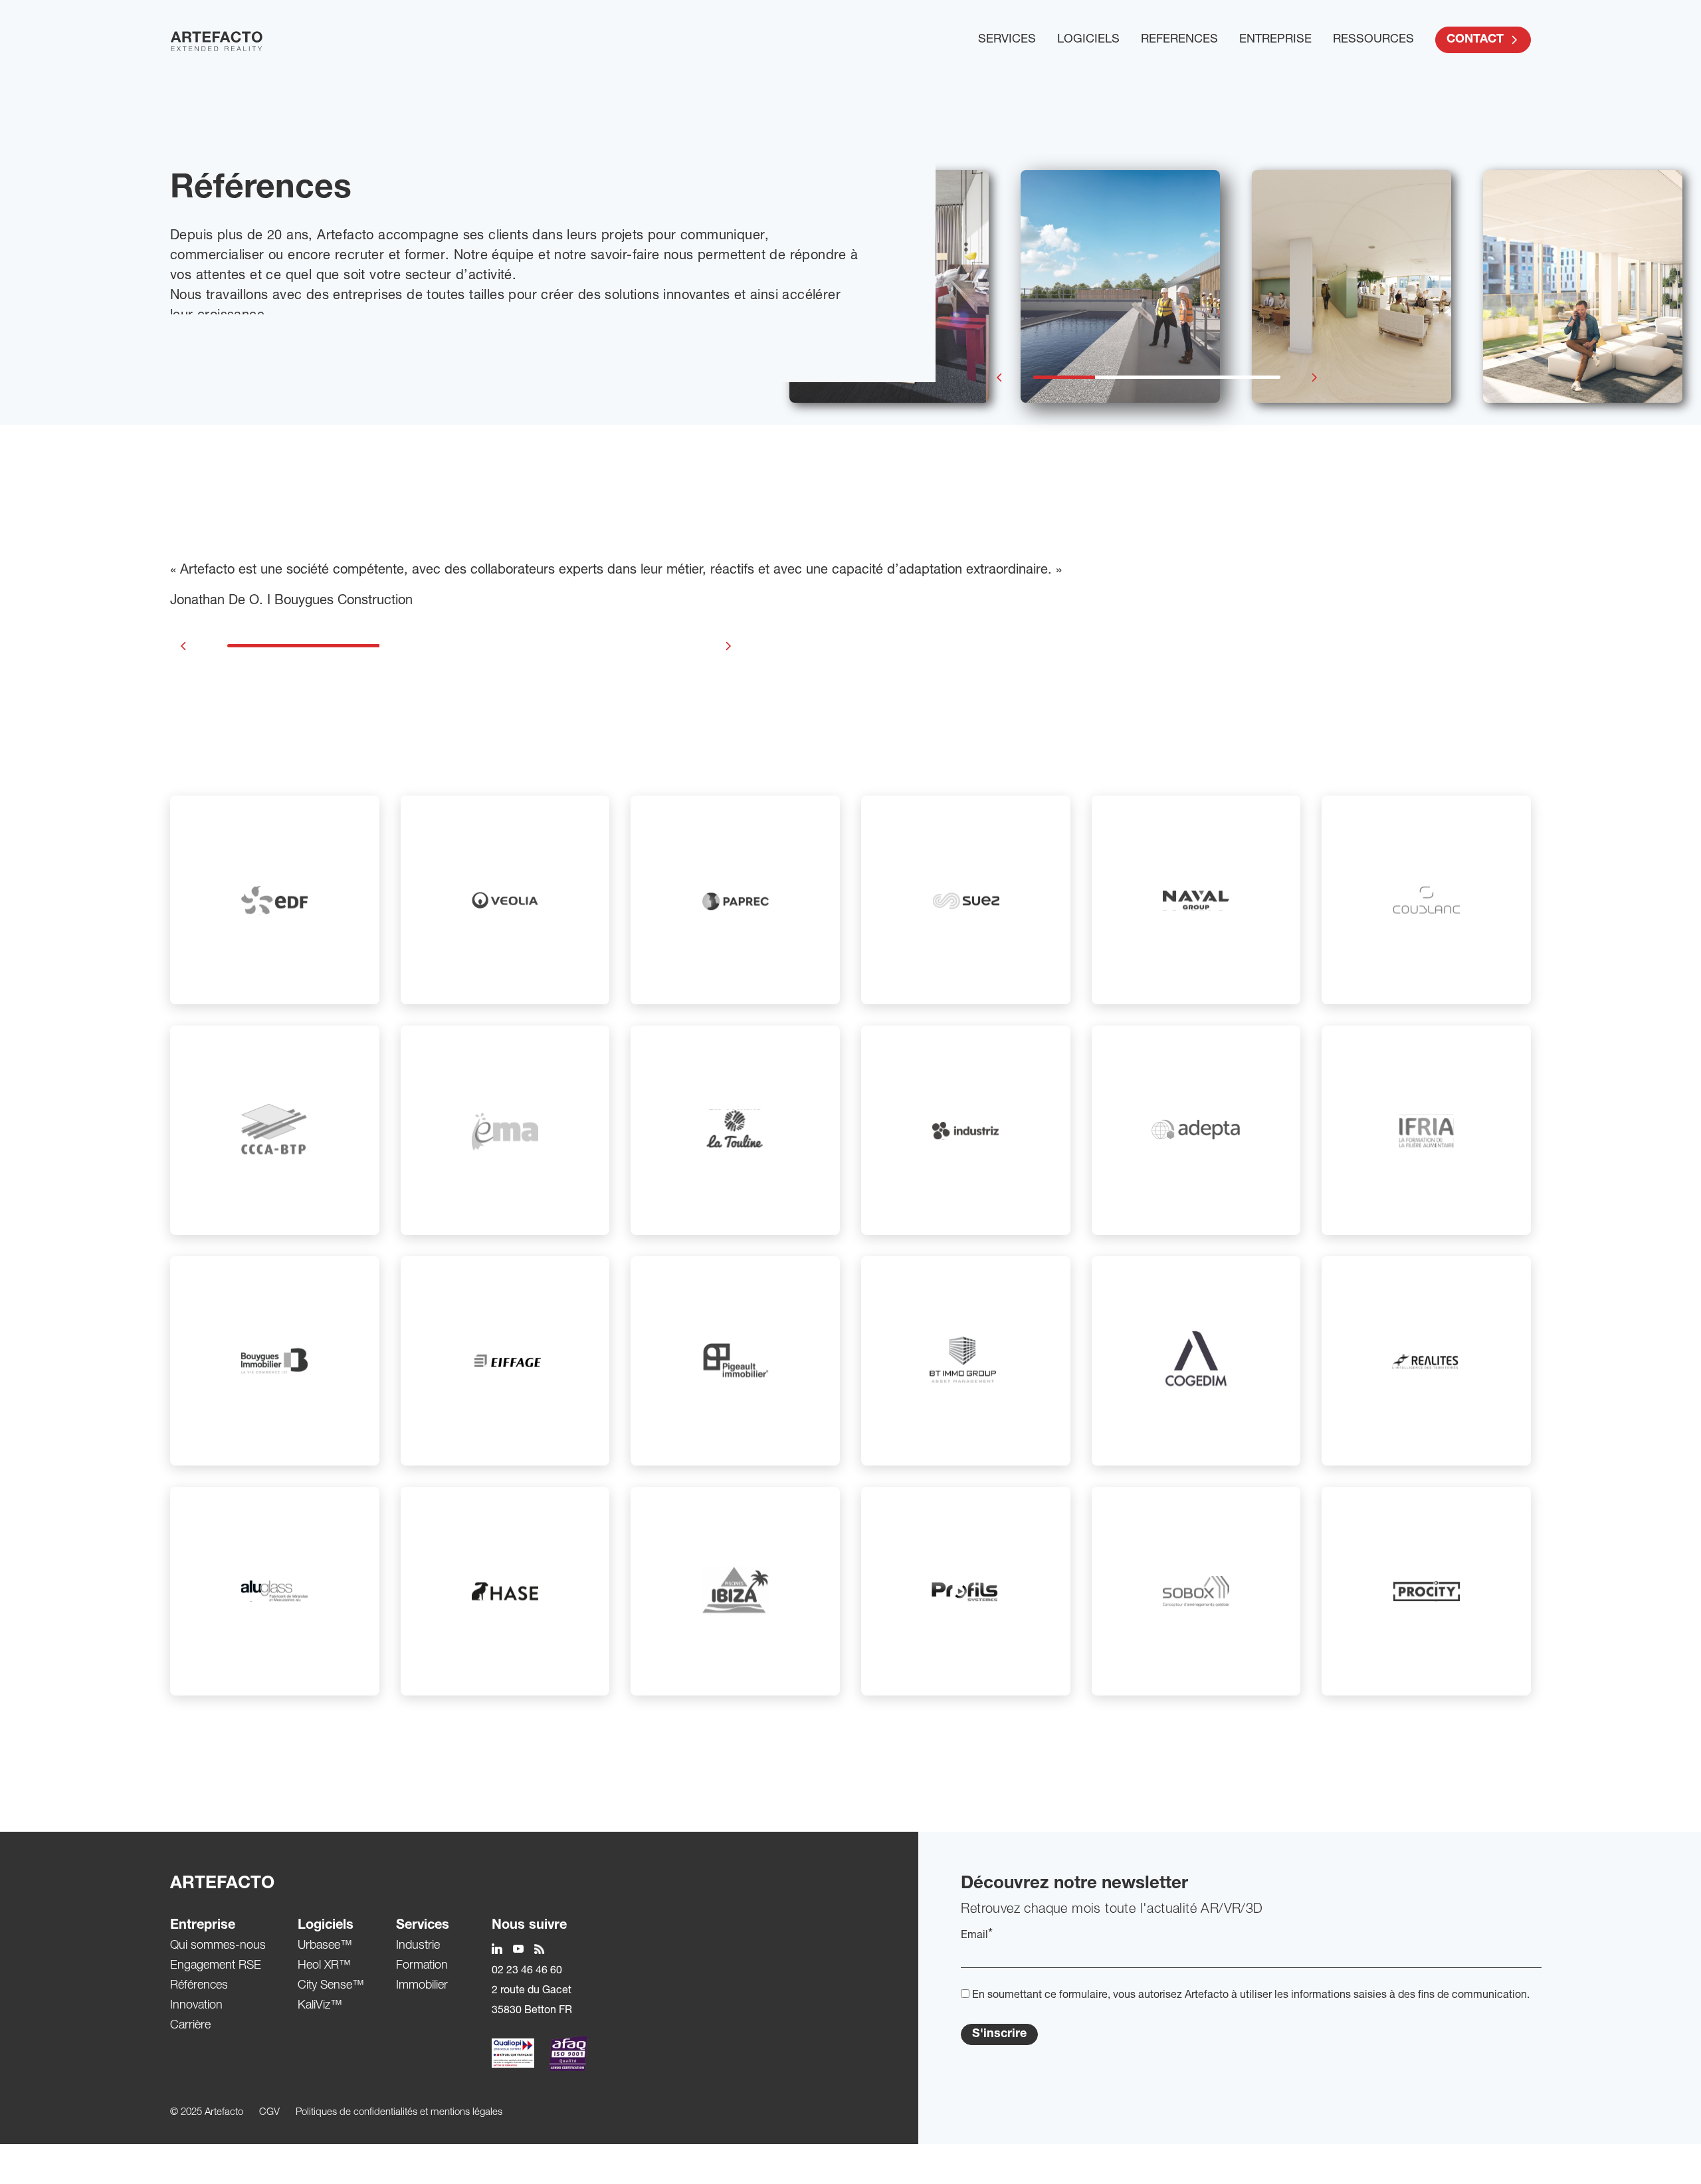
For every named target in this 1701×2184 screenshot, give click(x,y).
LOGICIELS (1088, 40)
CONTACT (1475, 40)
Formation (422, 1966)
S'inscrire (999, 2034)
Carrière (190, 2026)
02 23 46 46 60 (527, 1971)
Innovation (196, 2006)
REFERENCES (1179, 40)
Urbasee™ (325, 1946)
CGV (269, 2113)
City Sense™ (331, 1986)
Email (977, 1935)
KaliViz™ (320, 2006)
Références (199, 1986)
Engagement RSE (216, 1966)
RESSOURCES (1373, 40)
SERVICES (1007, 40)
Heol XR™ (324, 1966)
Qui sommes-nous (218, 1946)
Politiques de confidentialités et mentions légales (399, 2113)
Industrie (418, 1946)
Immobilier (422, 1986)
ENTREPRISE (1275, 40)
